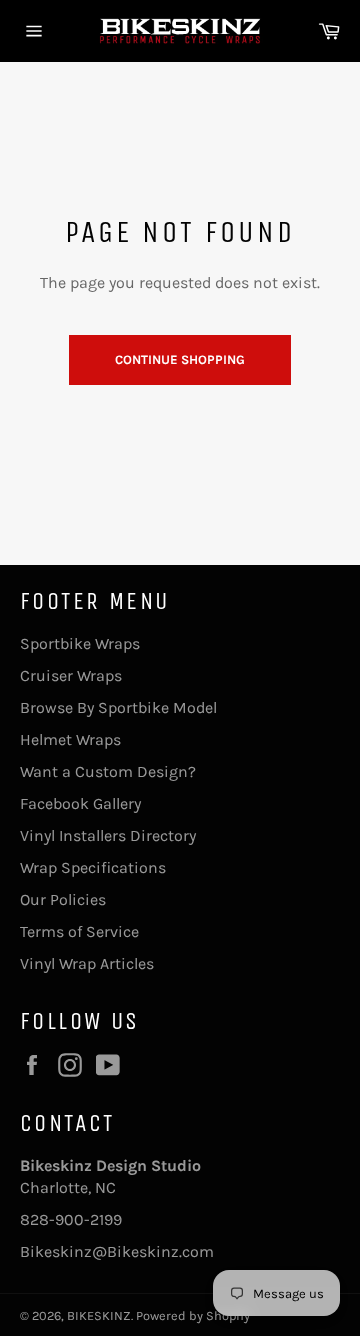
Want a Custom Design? (108, 771)
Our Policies (63, 899)
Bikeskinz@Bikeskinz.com (117, 1251)
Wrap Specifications (93, 867)
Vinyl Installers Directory (108, 835)
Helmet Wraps (70, 739)
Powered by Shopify (193, 1315)
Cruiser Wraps (71, 675)
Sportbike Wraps (80, 643)
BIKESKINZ (99, 1315)
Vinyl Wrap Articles (87, 963)
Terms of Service (79, 931)
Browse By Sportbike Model (118, 707)
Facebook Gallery (80, 803)
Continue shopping (180, 359)
